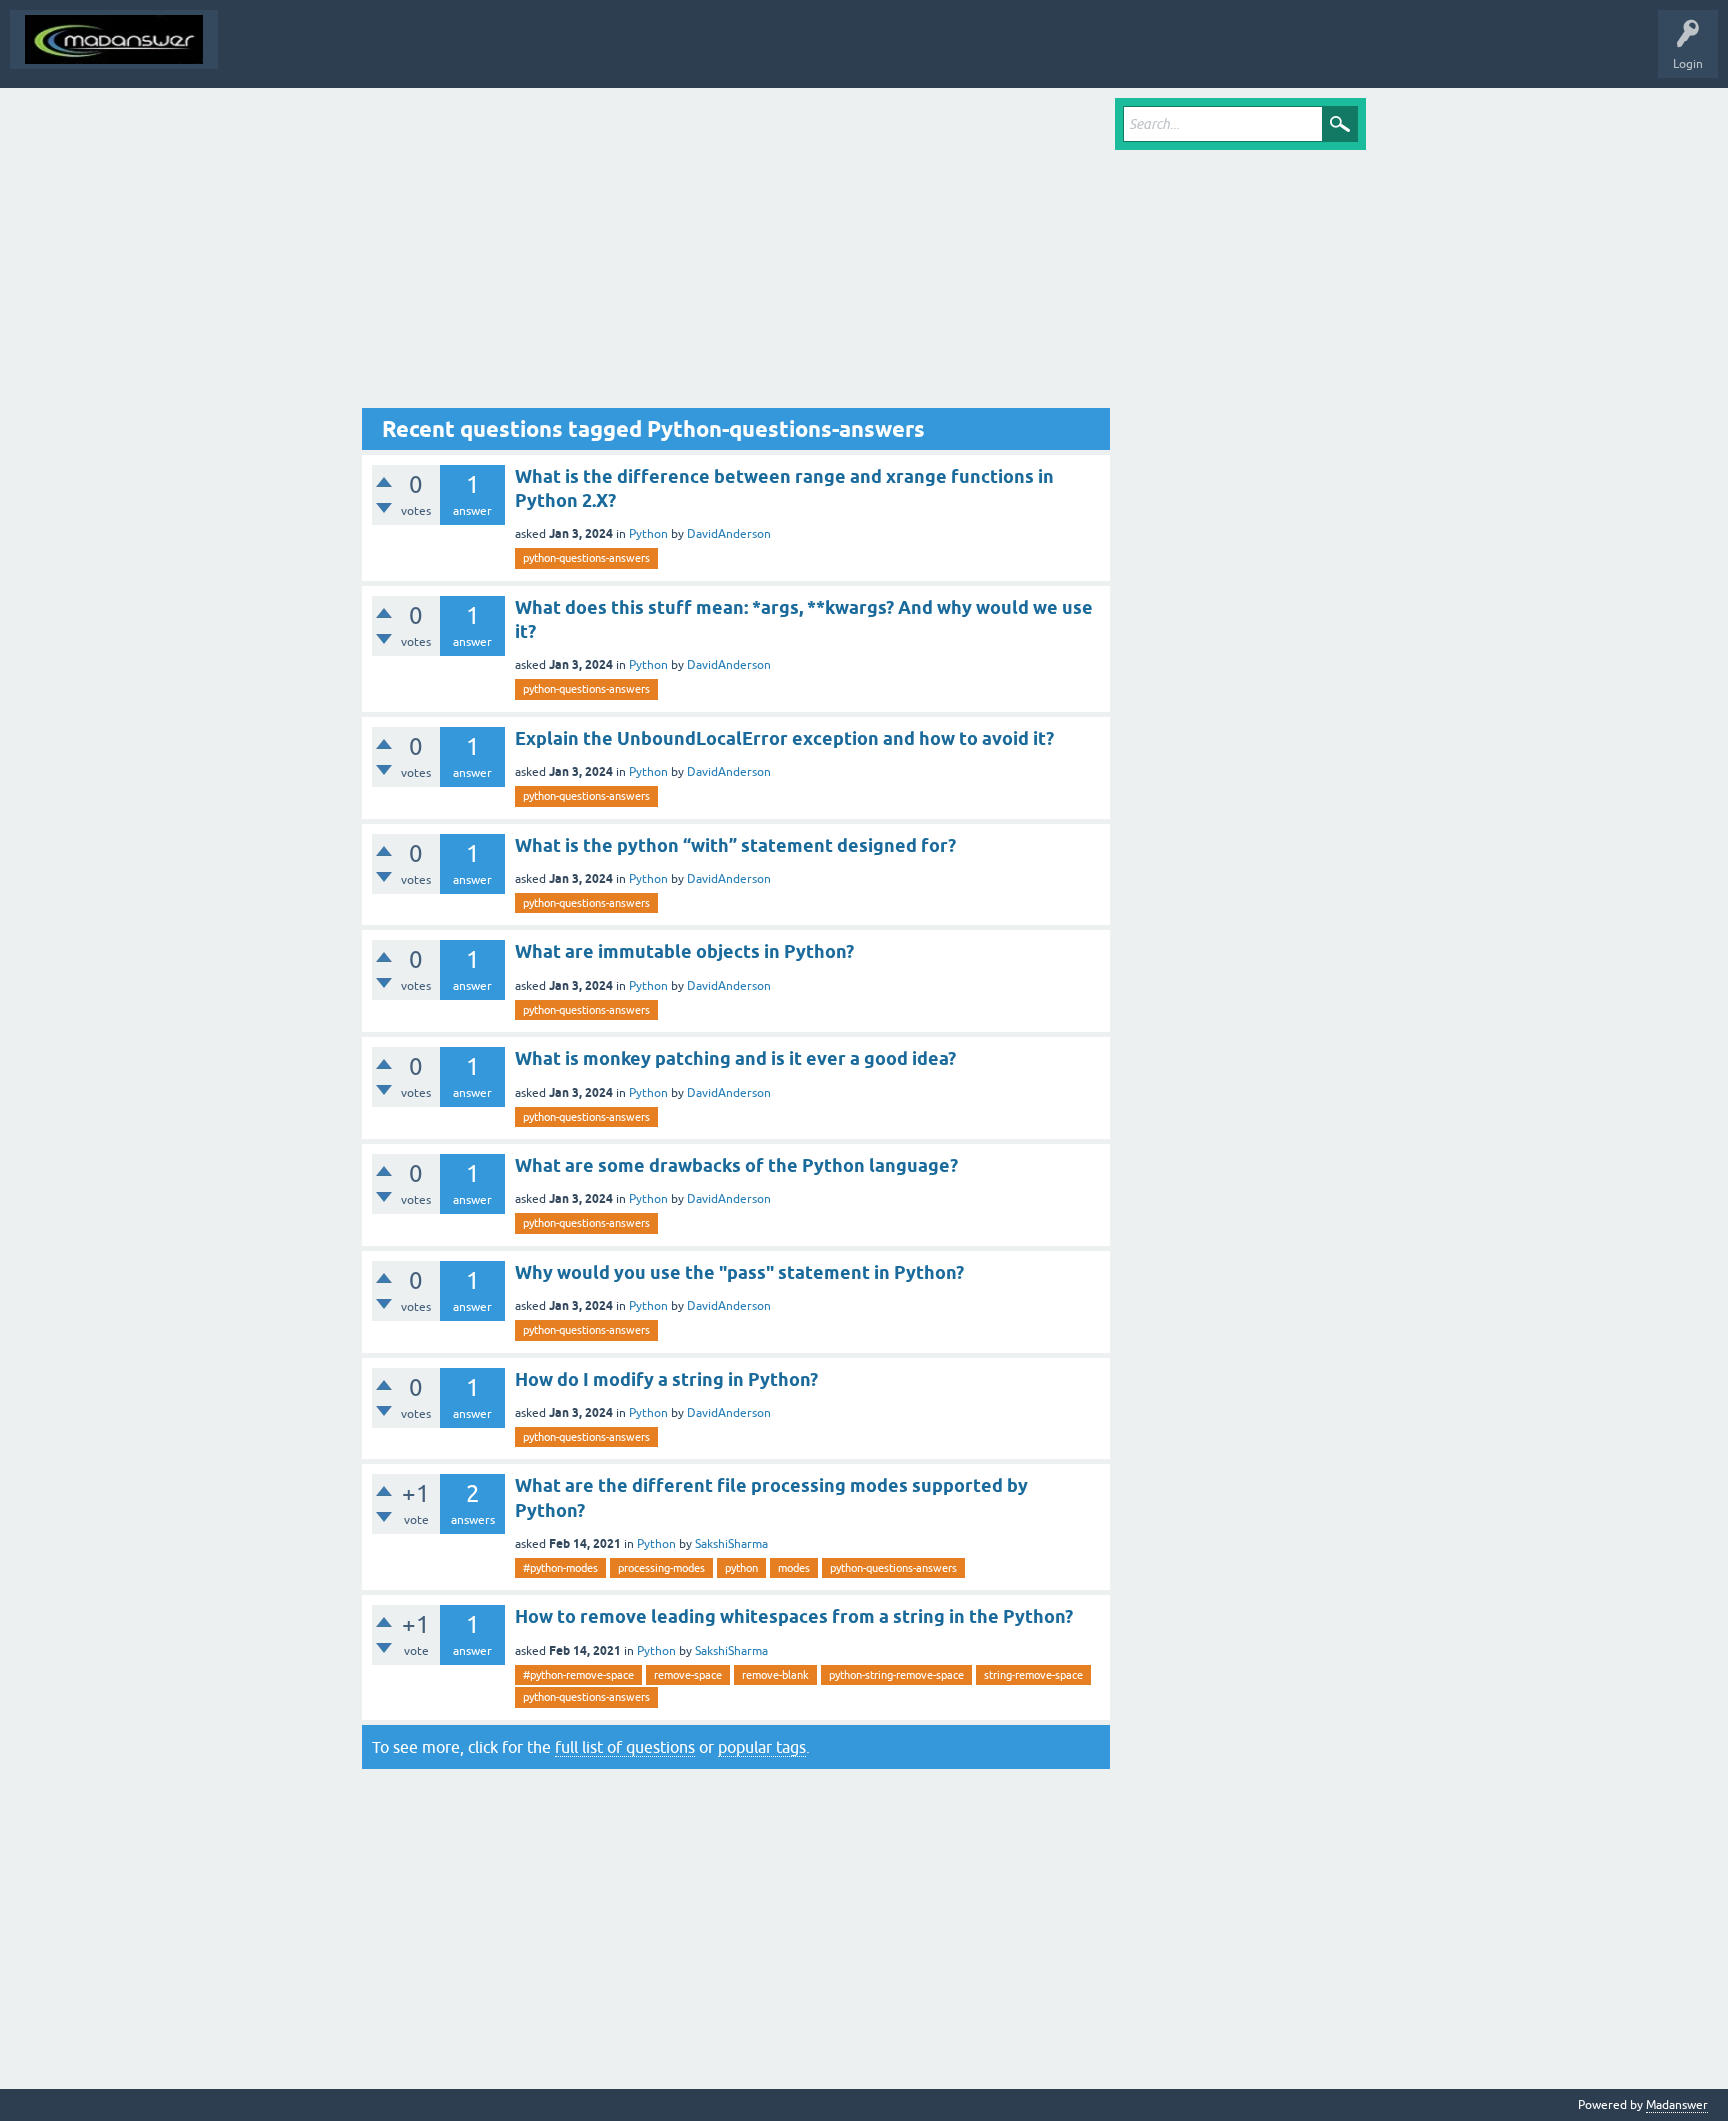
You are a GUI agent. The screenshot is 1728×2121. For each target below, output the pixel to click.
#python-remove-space (578, 1675)
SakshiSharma (731, 1544)
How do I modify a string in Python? (666, 1379)
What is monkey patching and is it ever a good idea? (735, 1058)
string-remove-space (1033, 1675)
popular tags (762, 1747)
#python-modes (560, 1568)
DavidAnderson (729, 534)
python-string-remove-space (896, 1675)
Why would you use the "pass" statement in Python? (739, 1272)
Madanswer (1677, 2105)
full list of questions (625, 1747)
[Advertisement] (736, 253)
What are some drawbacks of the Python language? (736, 1165)
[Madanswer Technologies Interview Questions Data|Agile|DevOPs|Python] (114, 39)
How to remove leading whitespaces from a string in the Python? (794, 1616)
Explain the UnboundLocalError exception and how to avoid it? (784, 738)
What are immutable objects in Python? (684, 951)
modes (794, 1568)
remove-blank (775, 1675)
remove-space (688, 1675)
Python (648, 534)
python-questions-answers (586, 558)
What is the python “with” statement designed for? (735, 845)
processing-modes (661, 1568)
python (741, 1568)
